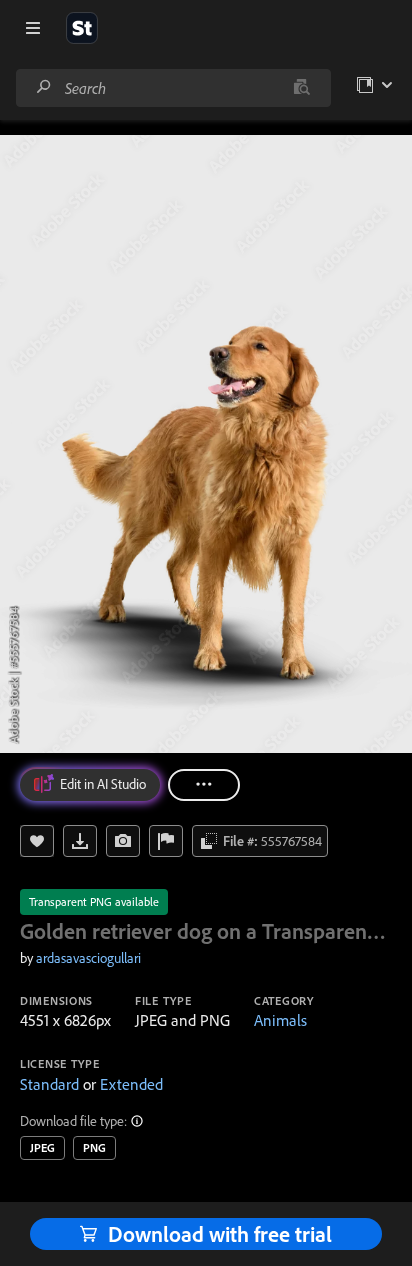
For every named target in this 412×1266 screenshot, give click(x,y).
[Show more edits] (204, 785)
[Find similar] (301, 88)
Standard (49, 1084)
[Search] (44, 87)
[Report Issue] (166, 841)
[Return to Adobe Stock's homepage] (82, 28)
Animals (280, 1020)
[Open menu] (33, 28)
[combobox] (173, 88)
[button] (138, 1121)
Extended (131, 1084)
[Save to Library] (37, 841)
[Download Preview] (80, 841)
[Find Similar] (123, 841)
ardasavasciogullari (88, 958)
